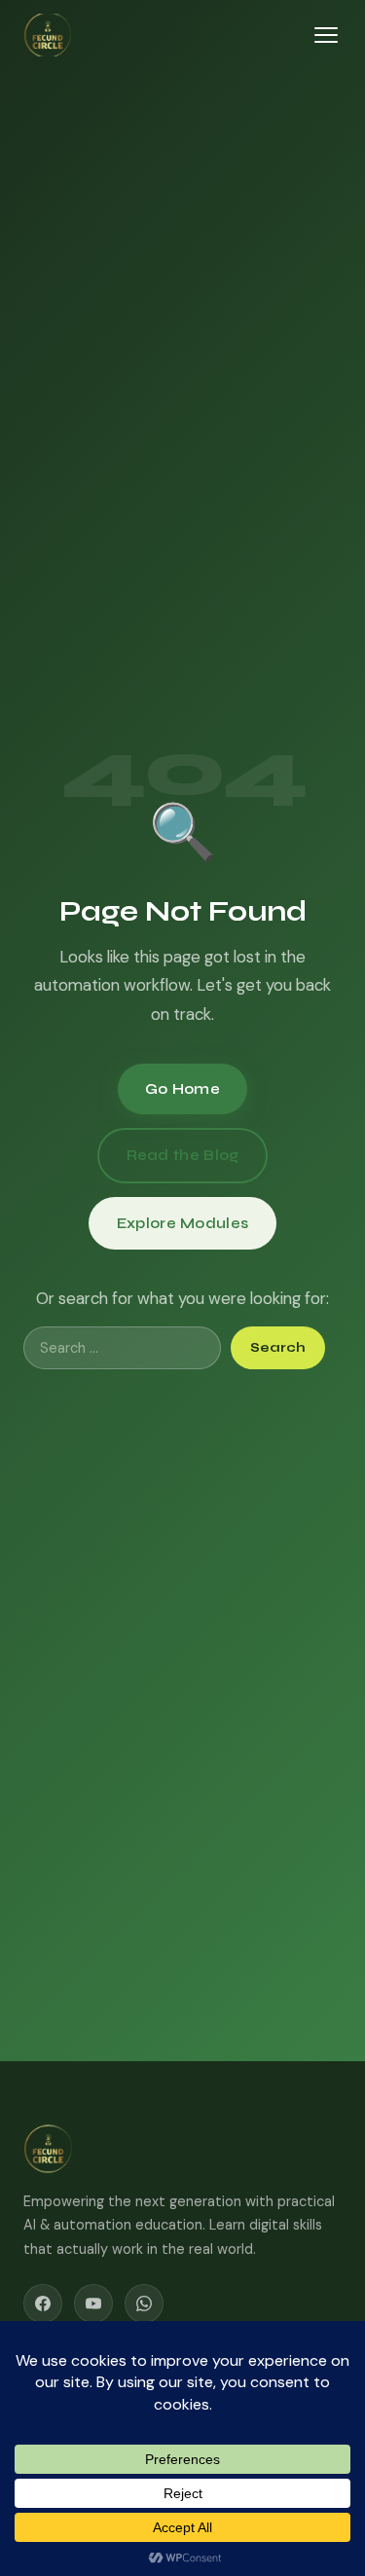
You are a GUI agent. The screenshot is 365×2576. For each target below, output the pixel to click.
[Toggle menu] (326, 35)
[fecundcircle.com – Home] (48, 35)
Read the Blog (183, 1155)
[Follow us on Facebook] (43, 2304)
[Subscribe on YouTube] (93, 2304)
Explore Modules (183, 1223)
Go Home (182, 1089)
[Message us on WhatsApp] (144, 2304)
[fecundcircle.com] (116, 2149)
